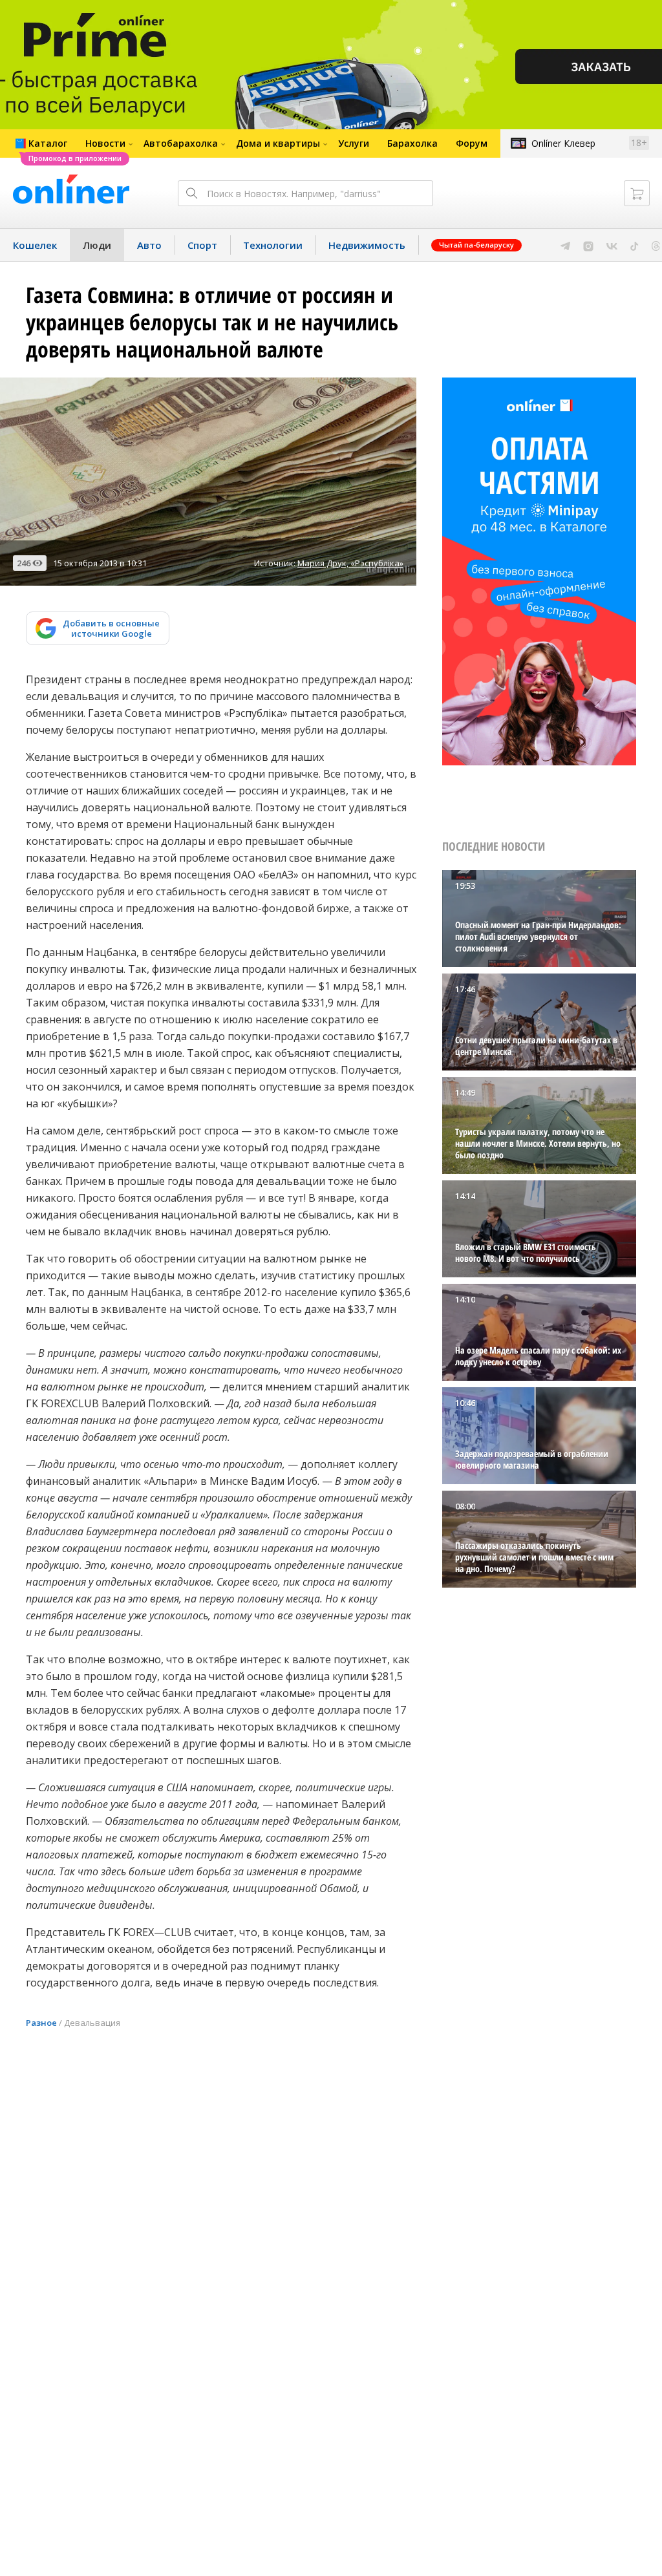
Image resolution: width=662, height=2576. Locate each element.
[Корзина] (637, 193)
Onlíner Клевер (563, 143)
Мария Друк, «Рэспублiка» (350, 563)
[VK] (612, 245)
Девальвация (92, 2023)
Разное (41, 2023)
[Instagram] (588, 245)
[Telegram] (565, 245)
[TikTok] (635, 245)
